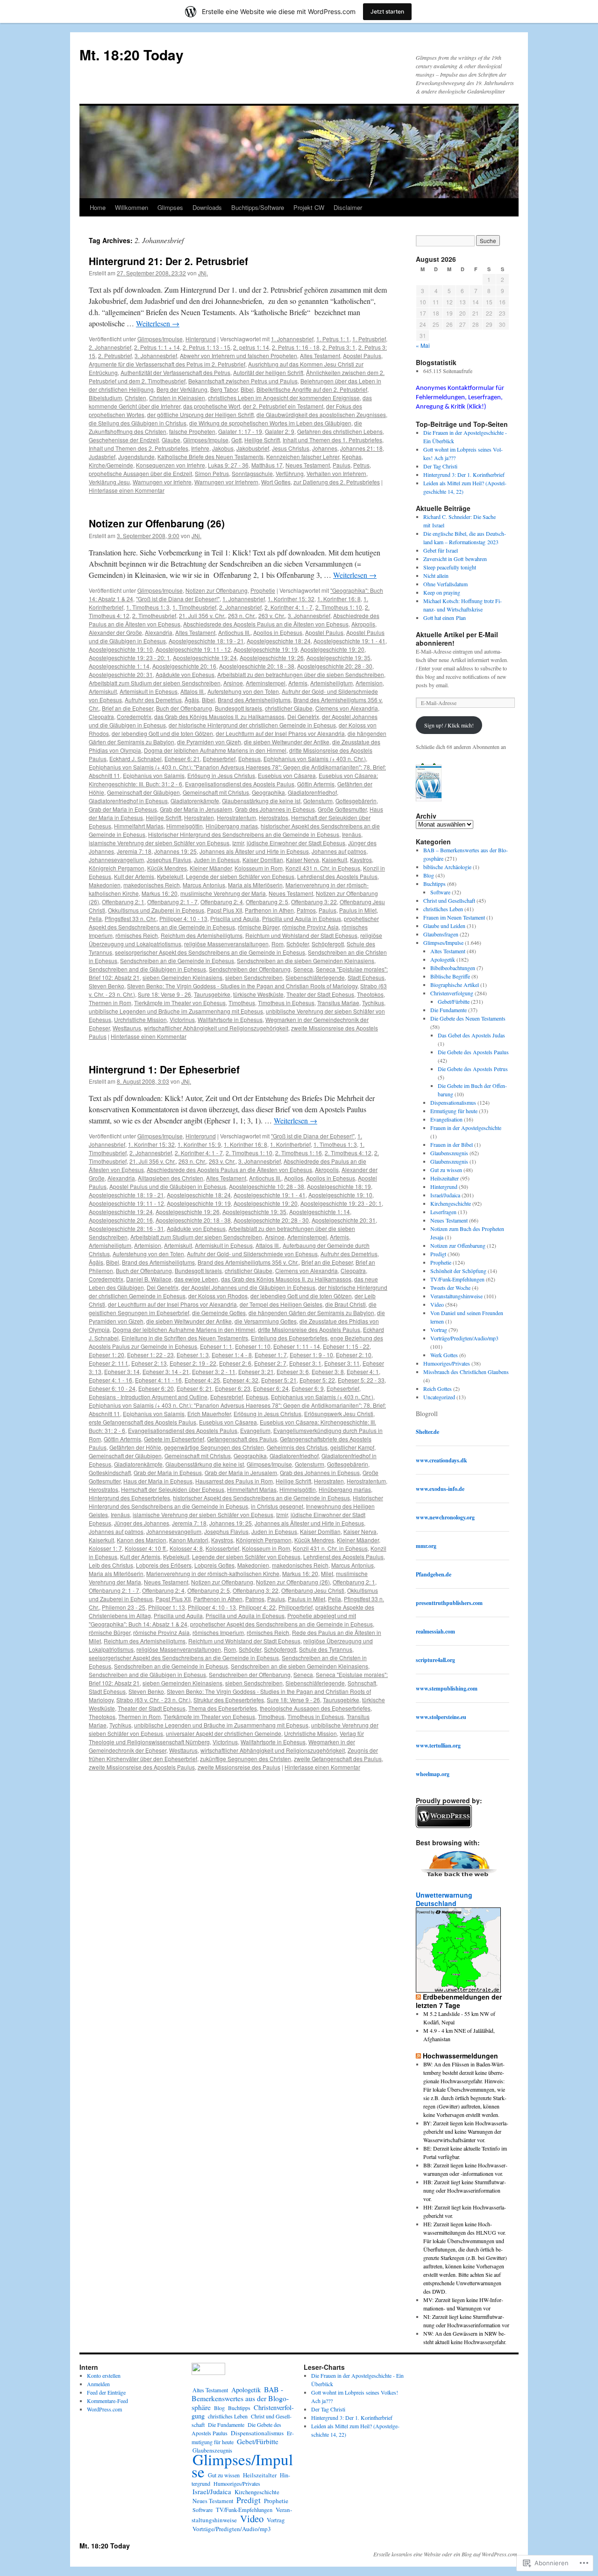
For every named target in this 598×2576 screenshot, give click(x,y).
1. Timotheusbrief (194, 607)
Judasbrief (102, 457)
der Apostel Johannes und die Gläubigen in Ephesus (248, 1287)
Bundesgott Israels (238, 708)
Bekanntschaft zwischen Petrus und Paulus (243, 381)
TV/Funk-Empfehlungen (457, 1279)
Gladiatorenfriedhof (312, 792)
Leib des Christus (111, 1565)
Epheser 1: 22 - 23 (150, 1355)
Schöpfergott (328, 944)
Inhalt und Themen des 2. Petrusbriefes (139, 448)
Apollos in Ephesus (278, 632)
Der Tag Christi (440, 466)
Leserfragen (443, 1212)
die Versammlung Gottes (266, 1321)
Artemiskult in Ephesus (149, 691)
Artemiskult (103, 691)
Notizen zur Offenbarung (217, 590)
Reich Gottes (438, 1389)
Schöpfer (298, 944)
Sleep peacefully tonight (450, 567)
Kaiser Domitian (263, 860)
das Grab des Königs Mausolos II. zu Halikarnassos (219, 716)
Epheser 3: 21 (256, 1371)
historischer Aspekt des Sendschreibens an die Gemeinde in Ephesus (261, 1498)
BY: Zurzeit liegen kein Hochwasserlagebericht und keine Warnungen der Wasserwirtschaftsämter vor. (466, 2131)
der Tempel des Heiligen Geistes (281, 1304)
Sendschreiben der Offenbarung (250, 969)
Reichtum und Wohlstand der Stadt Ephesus (301, 935)
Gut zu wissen (446, 1170)
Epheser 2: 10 (354, 1355)
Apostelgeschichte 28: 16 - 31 (126, 1228)
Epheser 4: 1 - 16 (110, 1380)
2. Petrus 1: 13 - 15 (206, 347)
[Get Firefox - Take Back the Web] (459, 1878)
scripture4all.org (435, 1660)
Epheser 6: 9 (308, 1388)
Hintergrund (201, 339)
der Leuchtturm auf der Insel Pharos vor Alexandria (280, 733)
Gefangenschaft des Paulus (242, 1439)
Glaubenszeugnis (449, 1153)
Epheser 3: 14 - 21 (166, 1371)
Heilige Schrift (262, 440)
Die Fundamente (448, 1010)
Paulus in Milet (358, 910)
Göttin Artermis (316, 784)
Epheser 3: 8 (328, 1371)
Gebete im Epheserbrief (174, 1439)
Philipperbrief (295, 1607)
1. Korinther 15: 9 (199, 1144)
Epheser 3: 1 (305, 1363)
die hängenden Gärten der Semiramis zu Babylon (311, 1313)
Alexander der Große (115, 632)
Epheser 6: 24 (271, 1388)
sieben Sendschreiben (254, 977)
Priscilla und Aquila (235, 918)
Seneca (303, 969)
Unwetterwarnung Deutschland (444, 1899)
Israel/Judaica (445, 1195)
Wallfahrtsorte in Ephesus (230, 1019)
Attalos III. (192, 691)
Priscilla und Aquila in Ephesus (302, 918)
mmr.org (426, 1546)
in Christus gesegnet (277, 1506)
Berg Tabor (224, 389)
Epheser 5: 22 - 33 (361, 1380)
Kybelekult (170, 876)
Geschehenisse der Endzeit (124, 440)
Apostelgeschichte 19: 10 (121, 649)
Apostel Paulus (362, 356)
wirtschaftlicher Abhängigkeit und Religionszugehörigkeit (216, 1028)
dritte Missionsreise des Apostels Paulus (309, 1329)
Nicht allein (436, 576)
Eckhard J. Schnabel (135, 759)
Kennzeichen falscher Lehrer (303, 457)
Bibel (247, 389)
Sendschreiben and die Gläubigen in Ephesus (147, 969)
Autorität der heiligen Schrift (268, 372)
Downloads (207, 207)
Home (98, 207)
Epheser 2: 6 (235, 1363)
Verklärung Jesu (109, 482)
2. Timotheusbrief (154, 615)
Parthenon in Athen (269, 910)
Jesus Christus (291, 448)
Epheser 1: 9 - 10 (311, 1355)
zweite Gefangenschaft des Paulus (338, 1759)
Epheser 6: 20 (156, 1388)
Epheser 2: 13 (149, 1363)
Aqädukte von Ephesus (185, 674)
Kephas (352, 457)
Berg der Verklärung (182, 389)
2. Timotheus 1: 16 (299, 1153)
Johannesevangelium (116, 860)
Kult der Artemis (134, 876)
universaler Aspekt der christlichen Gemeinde (224, 1733)
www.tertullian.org (438, 1745)
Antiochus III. (234, 632)
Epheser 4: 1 (363, 1371)
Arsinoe (233, 683)
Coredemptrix (134, 716)
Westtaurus (127, 1028)
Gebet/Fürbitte (454, 1001)
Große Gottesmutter (342, 809)
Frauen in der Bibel (452, 1144)
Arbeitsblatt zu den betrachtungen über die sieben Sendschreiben (301, 674)
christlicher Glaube (289, 708)
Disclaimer (348, 207)
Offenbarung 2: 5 (267, 902)
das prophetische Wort (212, 406)
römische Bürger (259, 927)
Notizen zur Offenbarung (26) (157, 523)
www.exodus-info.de (440, 1489)
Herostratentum (236, 817)
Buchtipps (434, 884)
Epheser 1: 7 (271, 1355)
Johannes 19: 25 (175, 851)
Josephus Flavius (169, 860)
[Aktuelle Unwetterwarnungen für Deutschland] (458, 1990)
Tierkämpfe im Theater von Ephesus (180, 1003)
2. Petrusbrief (115, 356)
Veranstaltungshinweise (456, 1296)
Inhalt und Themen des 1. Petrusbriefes (332, 440)
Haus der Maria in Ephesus (158, 1481)
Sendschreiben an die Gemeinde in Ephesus (177, 961)
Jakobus (223, 448)
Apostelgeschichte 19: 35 (338, 658)
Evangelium (255, 1430)
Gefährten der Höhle (135, 1447)
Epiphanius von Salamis (154, 775)
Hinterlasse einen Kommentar (127, 490)
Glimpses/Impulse (160, 339)
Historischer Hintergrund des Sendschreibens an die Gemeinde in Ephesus (244, 834)
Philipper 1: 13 (167, 1607)
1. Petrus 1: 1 (333, 339)
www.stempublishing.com (447, 1688)
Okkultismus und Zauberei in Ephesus (156, 910)
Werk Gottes (444, 1355)
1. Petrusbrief (369, 339)
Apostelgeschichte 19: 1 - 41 (349, 641)
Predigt (438, 1254)
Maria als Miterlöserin (255, 885)
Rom (278, 944)
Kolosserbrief (222, 1548)
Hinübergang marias (232, 826)
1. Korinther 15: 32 (291, 599)
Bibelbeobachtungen (453, 968)
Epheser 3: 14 (122, 1371)
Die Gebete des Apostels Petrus (473, 1069)
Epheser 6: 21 (182, 759)
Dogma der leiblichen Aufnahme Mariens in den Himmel (215, 750)
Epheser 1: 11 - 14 (297, 1346)
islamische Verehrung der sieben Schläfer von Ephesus (159, 843)
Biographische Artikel (455, 985)
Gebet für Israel (441, 550)
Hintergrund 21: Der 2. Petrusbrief (168, 261)
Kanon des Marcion (142, 1540)
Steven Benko (107, 986)
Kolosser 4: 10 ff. (146, 1548)
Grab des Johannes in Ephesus (275, 809)
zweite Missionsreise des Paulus (239, 1767)
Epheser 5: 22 (317, 1380)
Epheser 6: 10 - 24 (112, 1388)
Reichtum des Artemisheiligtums (202, 935)
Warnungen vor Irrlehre (162, 482)
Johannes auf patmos (339, 851)
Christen (135, 398)
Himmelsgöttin (185, 826)
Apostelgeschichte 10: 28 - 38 (267, 1186)
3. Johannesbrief (156, 356)
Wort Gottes (276, 482)
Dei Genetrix (303, 716)
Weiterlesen (158, 323)
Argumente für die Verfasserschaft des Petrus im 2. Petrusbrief (167, 364)
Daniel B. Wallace (149, 1279)
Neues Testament (308, 465)
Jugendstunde (136, 457)
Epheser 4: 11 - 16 (158, 1380)
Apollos (294, 1178)
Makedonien (105, 885)
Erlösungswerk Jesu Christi (339, 1414)
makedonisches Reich (152, 885)
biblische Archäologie (447, 867)
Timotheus (242, 1003)
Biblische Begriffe (450, 976)
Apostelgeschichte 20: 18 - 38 (257, 666)
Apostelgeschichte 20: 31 (121, 674)
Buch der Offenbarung (184, 708)
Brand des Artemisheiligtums (254, 700)
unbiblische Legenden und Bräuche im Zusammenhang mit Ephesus (176, 1011)
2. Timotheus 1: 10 (339, 607)
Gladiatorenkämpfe (195, 801)
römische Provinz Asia (310, 927)
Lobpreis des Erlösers (164, 1565)
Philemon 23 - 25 (124, 1607)
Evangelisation (446, 1119)
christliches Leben (443, 909)
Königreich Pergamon (117, 868)
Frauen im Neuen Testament (454, 917)
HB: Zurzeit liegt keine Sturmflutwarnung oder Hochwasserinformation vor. (465, 2190)
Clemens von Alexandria (347, 708)
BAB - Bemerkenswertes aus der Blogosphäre (240, 2398)
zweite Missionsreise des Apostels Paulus (142, 1767)
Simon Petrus (212, 473)
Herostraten (199, 817)
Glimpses (170, 207)
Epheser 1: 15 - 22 (346, 1346)
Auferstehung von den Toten (243, 691)
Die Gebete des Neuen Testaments (468, 1018)
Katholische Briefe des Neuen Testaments (210, 457)
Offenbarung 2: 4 (222, 902)
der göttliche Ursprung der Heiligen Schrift (200, 414)
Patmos (306, 910)
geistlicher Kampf (352, 1447)
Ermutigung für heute (454, 1111)
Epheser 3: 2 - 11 (214, 1371)
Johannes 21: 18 (361, 448)
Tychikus (373, 1003)
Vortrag (439, 1330)
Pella (95, 918)
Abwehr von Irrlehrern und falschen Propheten (238, 356)
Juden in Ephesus (217, 860)
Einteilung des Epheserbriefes (289, 1338)
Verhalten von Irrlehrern (336, 473)
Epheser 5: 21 (279, 1380)
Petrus (361, 465)
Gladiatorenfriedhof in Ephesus (128, 801)
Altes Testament (320, 356)
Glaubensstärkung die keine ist (261, 801)
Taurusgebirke (212, 994)
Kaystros (361, 860)
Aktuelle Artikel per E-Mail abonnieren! (457, 639)
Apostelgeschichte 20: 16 (184, 666)
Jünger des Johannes (142, 1523)
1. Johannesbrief (292, 339)
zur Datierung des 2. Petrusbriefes (337, 482)
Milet (327, 1573)
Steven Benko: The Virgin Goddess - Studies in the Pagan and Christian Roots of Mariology (242, 986)
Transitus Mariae (338, 1003)
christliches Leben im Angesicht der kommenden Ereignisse (284, 398)
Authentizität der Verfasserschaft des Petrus (175, 372)
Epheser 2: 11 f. (109, 1363)
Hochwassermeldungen (460, 2056)
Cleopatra (101, 716)
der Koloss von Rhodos (218, 1296)
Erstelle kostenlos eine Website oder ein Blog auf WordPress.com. (446, 2554)
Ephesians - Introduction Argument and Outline (148, 1397)
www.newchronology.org (445, 1517)
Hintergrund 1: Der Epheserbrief (164, 1069)
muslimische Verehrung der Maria (223, 893)
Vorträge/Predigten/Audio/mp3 (464, 1338)
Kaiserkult (335, 860)
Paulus (342, 465)
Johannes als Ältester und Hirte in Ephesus (254, 851)
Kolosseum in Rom (259, 868)
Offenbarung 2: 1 (123, 902)
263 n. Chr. (242, 615)
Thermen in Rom (110, 1003)
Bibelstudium (105, 398)
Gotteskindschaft (110, 1472)
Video (437, 1304)
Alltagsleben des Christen (171, 1178)
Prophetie (263, 590)
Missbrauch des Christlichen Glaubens (466, 1372)
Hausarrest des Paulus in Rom (234, 1481)
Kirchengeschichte (451, 1203)
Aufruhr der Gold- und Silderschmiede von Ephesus (252, 1254)
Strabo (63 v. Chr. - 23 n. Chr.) (153, 1700)
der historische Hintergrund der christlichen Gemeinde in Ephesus (252, 725)
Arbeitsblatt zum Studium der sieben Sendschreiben (155, 683)
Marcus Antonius (204, 885)
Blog (429, 875)
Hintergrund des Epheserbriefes (129, 1498)
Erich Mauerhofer (209, 1414)
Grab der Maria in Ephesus (123, 809)
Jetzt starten (387, 11)
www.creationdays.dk (441, 1460)
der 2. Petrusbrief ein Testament (283, 406)
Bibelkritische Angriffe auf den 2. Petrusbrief (312, 389)
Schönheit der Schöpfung (458, 1271)
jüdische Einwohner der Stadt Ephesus (296, 843)
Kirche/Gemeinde (111, 465)
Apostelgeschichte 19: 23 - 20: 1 (129, 658)
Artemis (298, 683)
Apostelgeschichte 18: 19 (339, 1186)
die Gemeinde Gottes (219, 1313)
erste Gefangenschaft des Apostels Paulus (142, 1422)
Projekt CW (309, 207)
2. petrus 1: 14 (251, 347)
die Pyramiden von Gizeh (209, 742)
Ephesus (249, 759)
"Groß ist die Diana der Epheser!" (178, 599)
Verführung (290, 473)
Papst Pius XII (224, 910)
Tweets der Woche (450, 1288)
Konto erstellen (104, 2375)
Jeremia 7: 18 (134, 851)
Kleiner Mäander (211, 868)
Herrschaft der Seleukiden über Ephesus (173, 1489)
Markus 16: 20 (160, 893)
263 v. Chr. (272, 615)
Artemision (369, 683)
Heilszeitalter (445, 1178)
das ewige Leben (196, 1279)
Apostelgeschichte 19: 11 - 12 (193, 649)
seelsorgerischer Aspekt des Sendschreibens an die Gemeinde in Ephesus (210, 952)
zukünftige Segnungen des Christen (246, 1759)
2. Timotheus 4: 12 (348, 1153)
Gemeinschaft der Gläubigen (143, 792)
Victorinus (182, 1019)
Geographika (268, 792)
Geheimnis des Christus (297, 1447)
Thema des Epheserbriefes (223, 1708)
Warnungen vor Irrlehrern (226, 482)
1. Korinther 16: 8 (339, 599)
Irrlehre (200, 448)
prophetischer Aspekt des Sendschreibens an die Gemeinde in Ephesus (234, 923)
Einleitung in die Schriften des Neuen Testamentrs (185, 1338)
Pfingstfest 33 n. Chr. (131, 918)
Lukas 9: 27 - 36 (228, 465)
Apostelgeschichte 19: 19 (266, 649)
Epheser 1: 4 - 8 (232, 1355)
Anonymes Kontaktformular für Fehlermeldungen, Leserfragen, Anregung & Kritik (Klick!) (460, 398)
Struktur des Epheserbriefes (229, 1700)
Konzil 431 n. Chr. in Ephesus (323, 868)
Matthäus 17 (267, 465)
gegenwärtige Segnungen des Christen (214, 1447)
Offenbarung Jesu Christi (313, 1590)
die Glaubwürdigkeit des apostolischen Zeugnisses (321, 414)
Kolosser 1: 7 (105, 1548)
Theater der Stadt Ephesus (320, 994)
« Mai (423, 345)
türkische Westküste (258, 994)
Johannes (325, 448)
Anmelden (98, 2384)
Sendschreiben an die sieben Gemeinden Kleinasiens (306, 961)
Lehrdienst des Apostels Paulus (337, 876)
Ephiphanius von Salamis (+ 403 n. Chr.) (315, 759)
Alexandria (159, 632)
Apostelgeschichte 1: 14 (119, 666)
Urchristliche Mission (140, 1019)
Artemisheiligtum (331, 683)
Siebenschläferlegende (315, 977)
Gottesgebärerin (356, 801)
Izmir (238, 843)
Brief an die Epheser (128, 708)
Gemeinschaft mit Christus (216, 792)
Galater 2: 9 (280, 431)
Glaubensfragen (441, 934)
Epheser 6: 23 (233, 1388)
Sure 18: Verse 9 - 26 (164, 994)
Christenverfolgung (452, 993)
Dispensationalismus (453, 1102)
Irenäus (352, 834)
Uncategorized (439, 1397)
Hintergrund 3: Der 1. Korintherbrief (464, 475)
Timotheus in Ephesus (286, 1003)
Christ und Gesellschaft (449, 900)
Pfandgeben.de (434, 1574)
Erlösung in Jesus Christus (221, 775)
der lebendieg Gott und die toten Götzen (162, 733)
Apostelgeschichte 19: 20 (332, 649)
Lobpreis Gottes (214, 1565)
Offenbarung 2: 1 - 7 (172, 902)
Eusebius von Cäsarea (287, 775)
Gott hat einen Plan (445, 618)
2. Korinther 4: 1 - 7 (288, 607)
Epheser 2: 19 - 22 (193, 1363)
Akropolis (363, 624)
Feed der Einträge (106, 2392)
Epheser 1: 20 (107, 1355)
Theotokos (370, 994)
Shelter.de (427, 1432)
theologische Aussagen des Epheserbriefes (315, 1708)
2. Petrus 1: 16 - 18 (296, 347)
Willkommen (132, 207)
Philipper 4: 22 (257, 1607)
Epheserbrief (219, 759)
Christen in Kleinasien (177, 398)
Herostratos (274, 817)
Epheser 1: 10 (253, 1346)
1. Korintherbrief (290, 1144)
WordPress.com (104, 2409)
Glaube (171, 440)
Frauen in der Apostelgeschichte (466, 1128)
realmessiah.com (435, 1631)
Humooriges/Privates (447, 1363)
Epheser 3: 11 (342, 1363)
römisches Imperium (218, 1632)
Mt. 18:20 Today (132, 54)
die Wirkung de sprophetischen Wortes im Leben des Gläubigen (270, 423)
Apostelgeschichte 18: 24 (279, 641)
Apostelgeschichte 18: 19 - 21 (206, 641)
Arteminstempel (266, 683)
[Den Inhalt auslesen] (418, 1997)
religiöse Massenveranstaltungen (226, 944)
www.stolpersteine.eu (441, 1717)
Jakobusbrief (253, 448)
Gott (236, 440)
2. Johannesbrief (110, 347)
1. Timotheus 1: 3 (148, 607)
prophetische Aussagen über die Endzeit (140, 473)
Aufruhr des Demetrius (153, 700)
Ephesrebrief (227, 1397)
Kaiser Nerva (303, 860)
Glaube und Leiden (444, 926)
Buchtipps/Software (258, 207)
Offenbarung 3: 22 (314, 902)
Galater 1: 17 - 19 (240, 431)
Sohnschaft (362, 1683)
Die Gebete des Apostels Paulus (473, 1052)
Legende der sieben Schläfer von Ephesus (240, 876)
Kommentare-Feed (107, 2401)
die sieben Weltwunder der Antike (287, 742)
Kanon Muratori (189, 1540)
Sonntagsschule (252, 473)
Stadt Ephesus (366, 977)
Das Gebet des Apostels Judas (471, 1035)
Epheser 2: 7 (270, 1363)
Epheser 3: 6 (293, 1371)
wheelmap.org (433, 1774)
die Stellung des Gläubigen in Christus (138, 423)
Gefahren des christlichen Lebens (340, 431)
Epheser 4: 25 (202, 1380)
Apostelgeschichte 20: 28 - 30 (335, 666)
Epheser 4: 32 (241, 1380)
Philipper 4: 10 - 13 (183, 918)
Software (440, 892)
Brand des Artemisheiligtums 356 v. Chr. (248, 1262)
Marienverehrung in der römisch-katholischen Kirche (213, 1573)
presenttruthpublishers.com (449, 1603)
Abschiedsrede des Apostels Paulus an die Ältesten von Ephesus (266, 624)
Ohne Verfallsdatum (445, 584)
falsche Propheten (192, 431)
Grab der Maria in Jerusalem (196, 809)
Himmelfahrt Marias (139, 826)
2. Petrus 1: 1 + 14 (157, 347)
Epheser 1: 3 (193, 1355)
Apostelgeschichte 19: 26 (272, 658)
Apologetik (443, 959)
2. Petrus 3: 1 (339, 347)
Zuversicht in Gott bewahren (455, 559)
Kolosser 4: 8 (186, 1548)
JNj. (203, 273)
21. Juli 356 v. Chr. (202, 615)
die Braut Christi (345, 1304)
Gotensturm (318, 801)
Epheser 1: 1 (216, 1346)
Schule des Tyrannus (326, 1649)
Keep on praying (442, 592)
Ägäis (192, 700)
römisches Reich (137, 935)
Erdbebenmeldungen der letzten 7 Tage (459, 2001)
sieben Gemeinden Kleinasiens (182, 977)
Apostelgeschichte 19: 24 (205, 658)
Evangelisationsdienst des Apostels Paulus (240, 784)
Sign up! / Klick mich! (449, 725)
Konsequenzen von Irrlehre (171, 465)
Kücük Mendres (167, 868)
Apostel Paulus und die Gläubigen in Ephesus (168, 1186)
